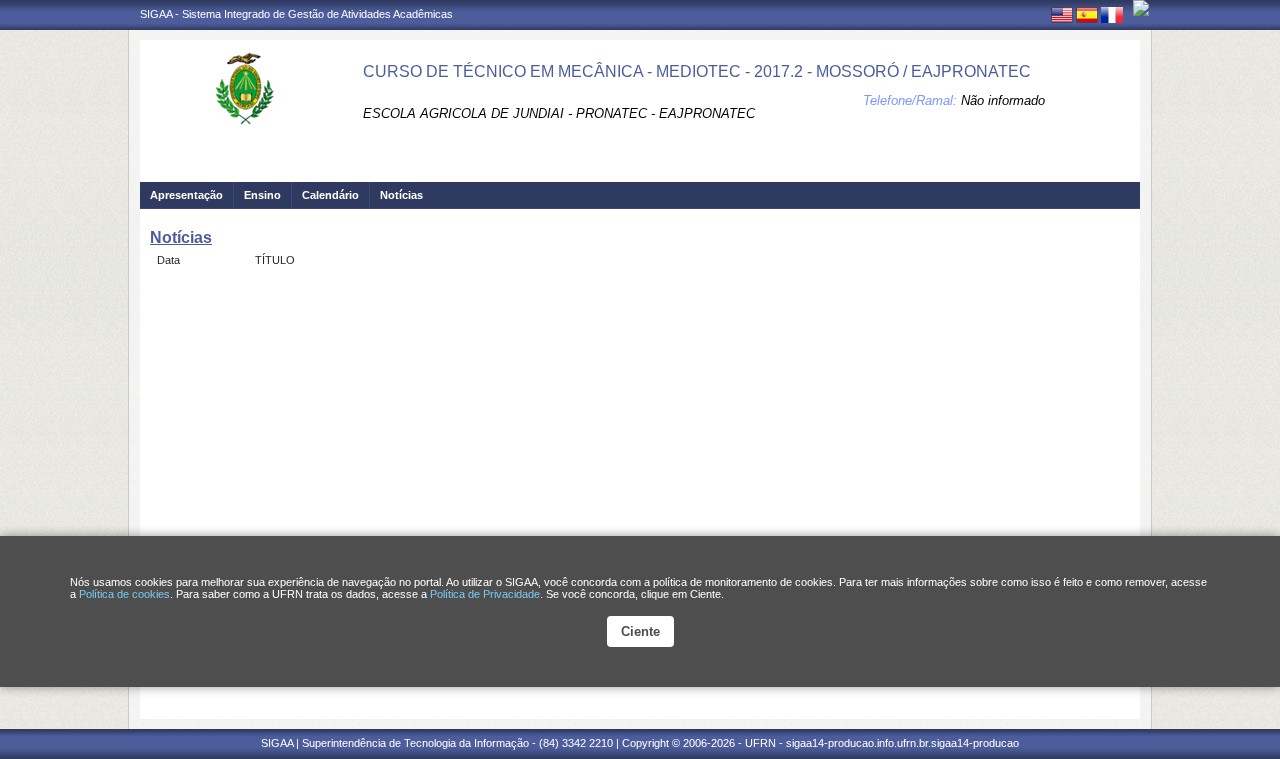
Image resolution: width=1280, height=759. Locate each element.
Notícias (401, 195)
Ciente (640, 631)
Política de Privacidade (485, 594)
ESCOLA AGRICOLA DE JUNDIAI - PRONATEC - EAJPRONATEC (559, 113)
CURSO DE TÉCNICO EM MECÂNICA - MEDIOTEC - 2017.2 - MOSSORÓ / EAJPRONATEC (697, 71)
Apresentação (186, 195)
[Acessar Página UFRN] (1141, 8)
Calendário (330, 195)
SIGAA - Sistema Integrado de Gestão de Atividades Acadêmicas (296, 14)
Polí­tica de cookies (124, 594)
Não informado (1003, 100)
